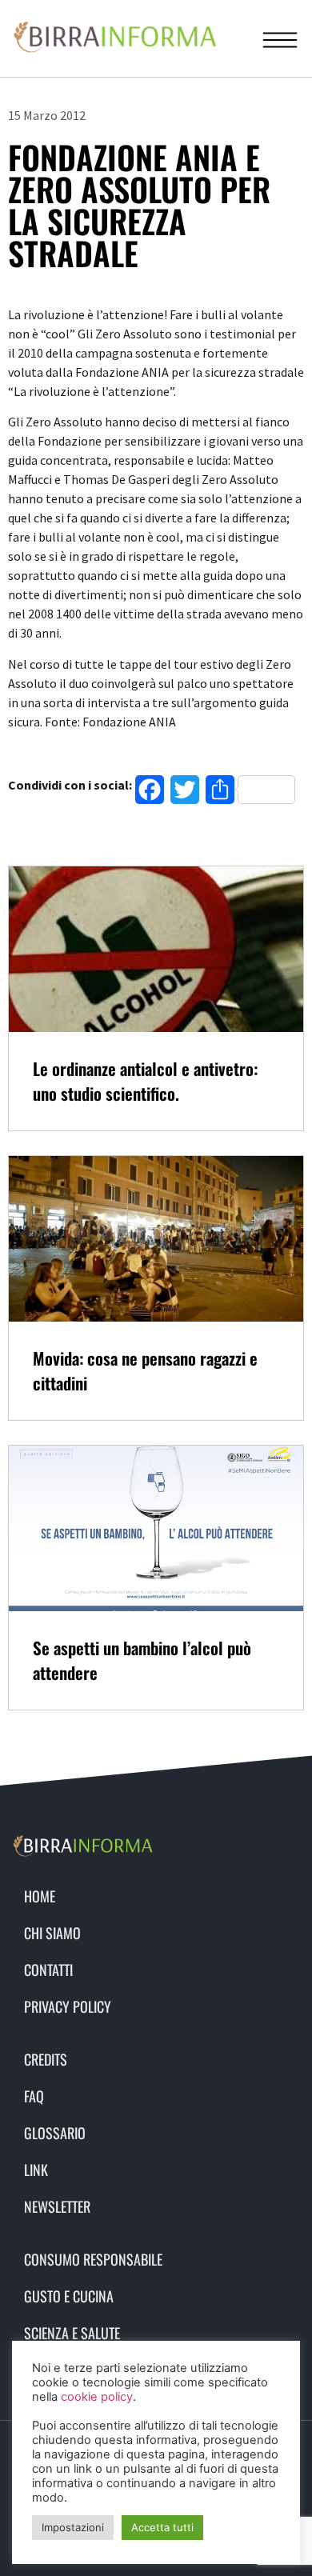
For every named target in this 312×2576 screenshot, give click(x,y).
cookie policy (97, 2397)
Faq (34, 2096)
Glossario (55, 2133)
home (40, 1896)
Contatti (48, 1970)
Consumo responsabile (93, 2259)
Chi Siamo (52, 1933)
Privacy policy (68, 2006)
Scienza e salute (72, 2333)
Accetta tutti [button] (162, 2527)
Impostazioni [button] (73, 2527)
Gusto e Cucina (69, 2296)
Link (36, 2170)
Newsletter (57, 2206)
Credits (46, 2059)
